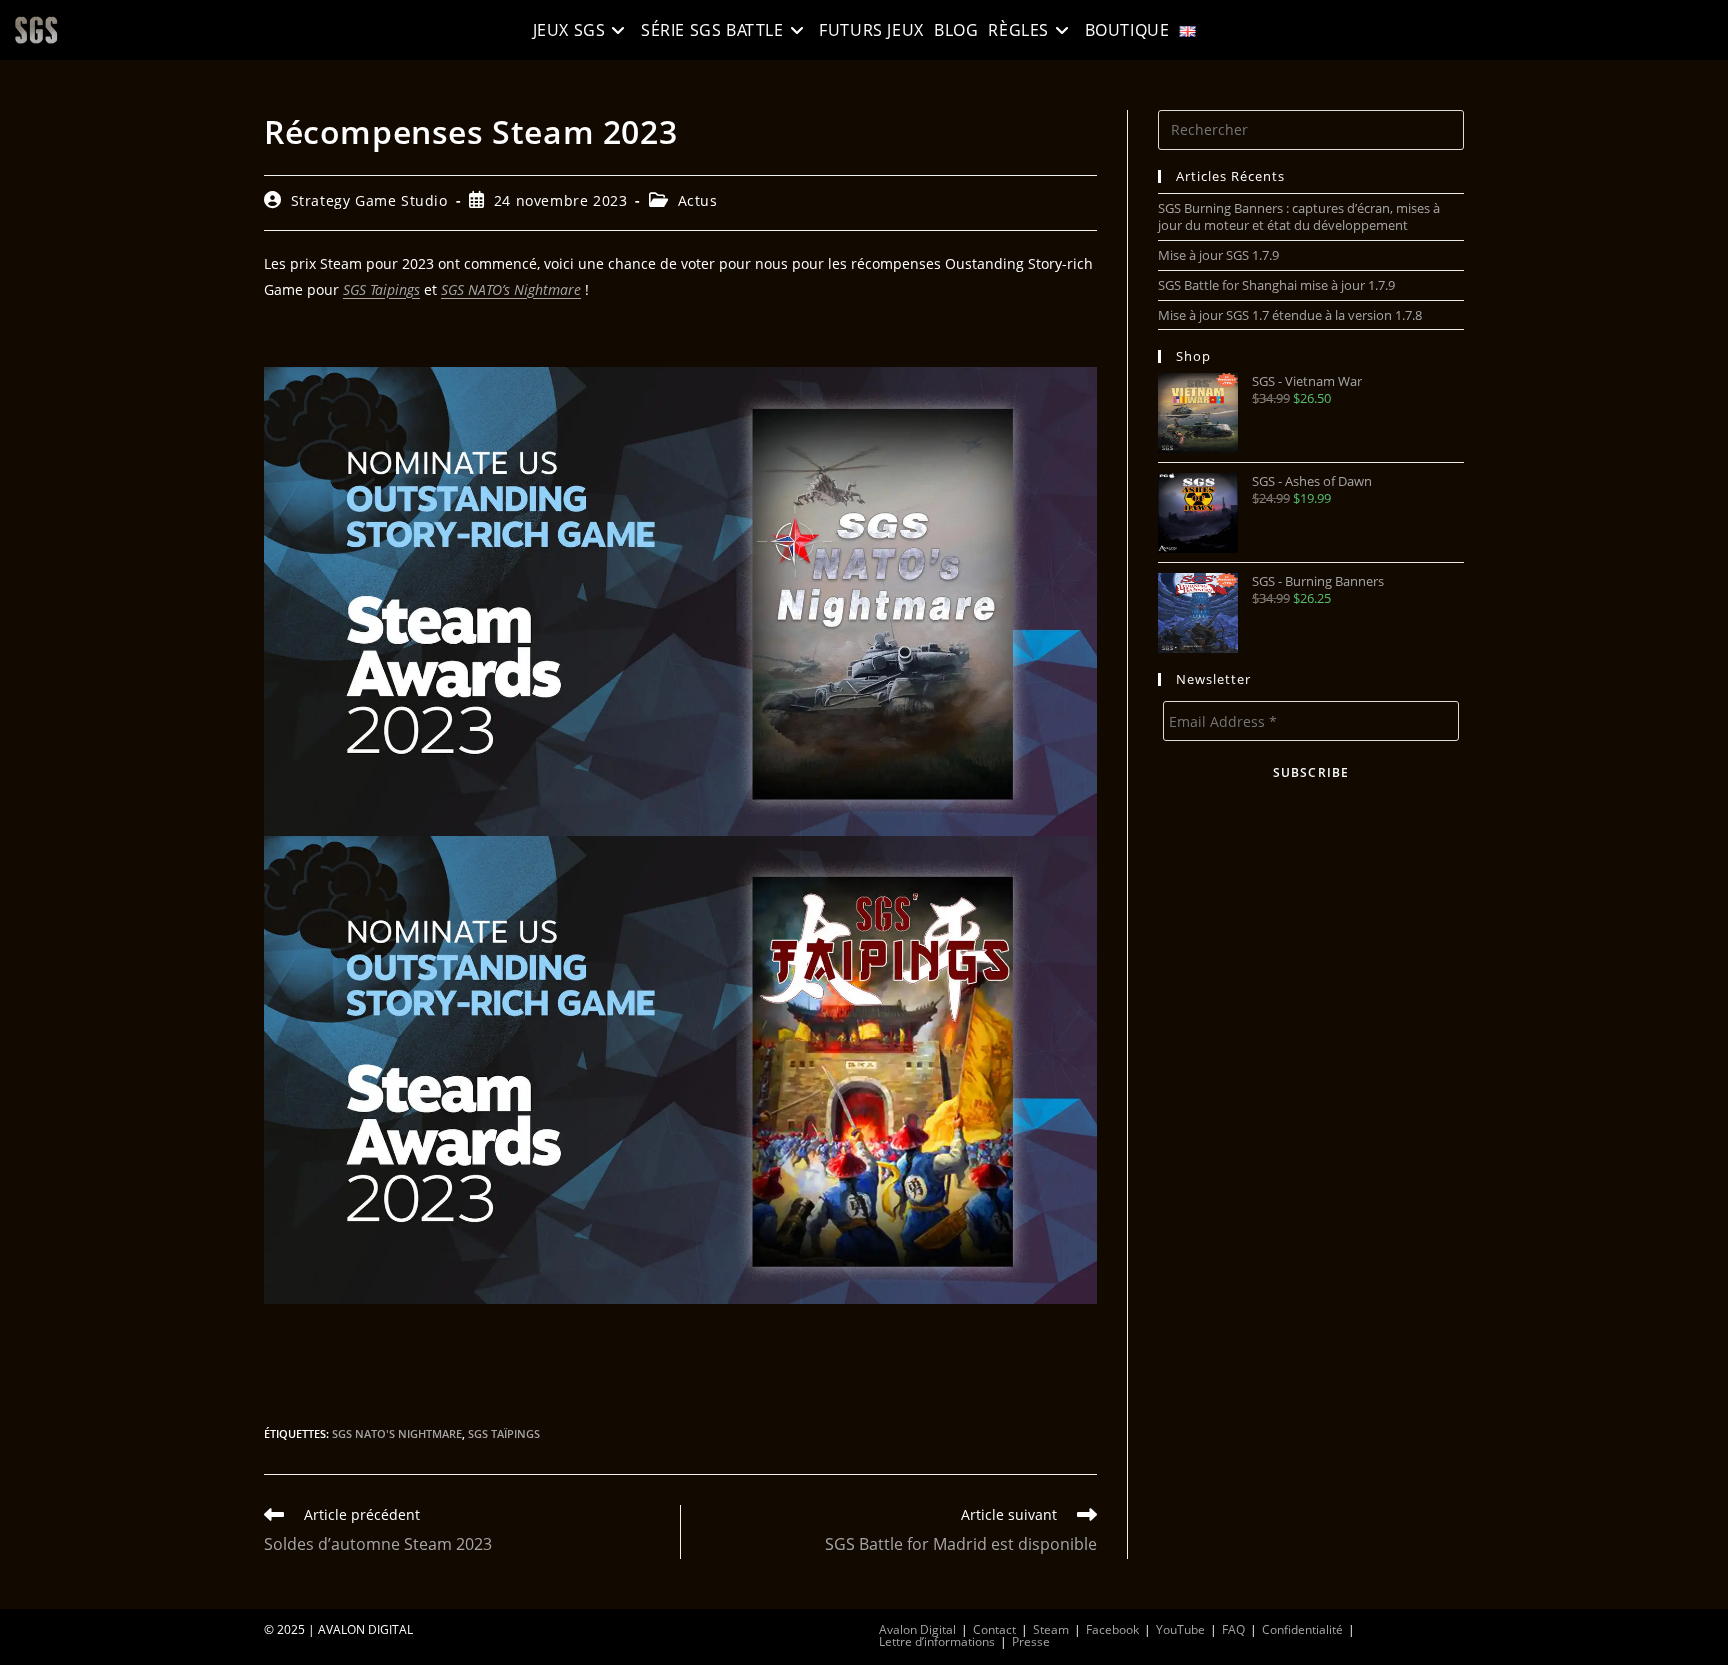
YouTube (1180, 1629)
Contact (994, 1629)
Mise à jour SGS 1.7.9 (1218, 255)
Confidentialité (1302, 1629)
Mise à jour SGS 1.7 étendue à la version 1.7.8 (1290, 315)
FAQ (1233, 1629)
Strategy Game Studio (369, 200)
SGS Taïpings (504, 1433)
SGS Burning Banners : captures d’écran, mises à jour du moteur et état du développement (1299, 216)
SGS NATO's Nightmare (397, 1433)
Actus (698, 200)
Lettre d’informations (937, 1641)
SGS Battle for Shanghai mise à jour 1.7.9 (1276, 285)
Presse (1031, 1641)
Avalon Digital (917, 1629)
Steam (1051, 1629)
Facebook (1112, 1629)
